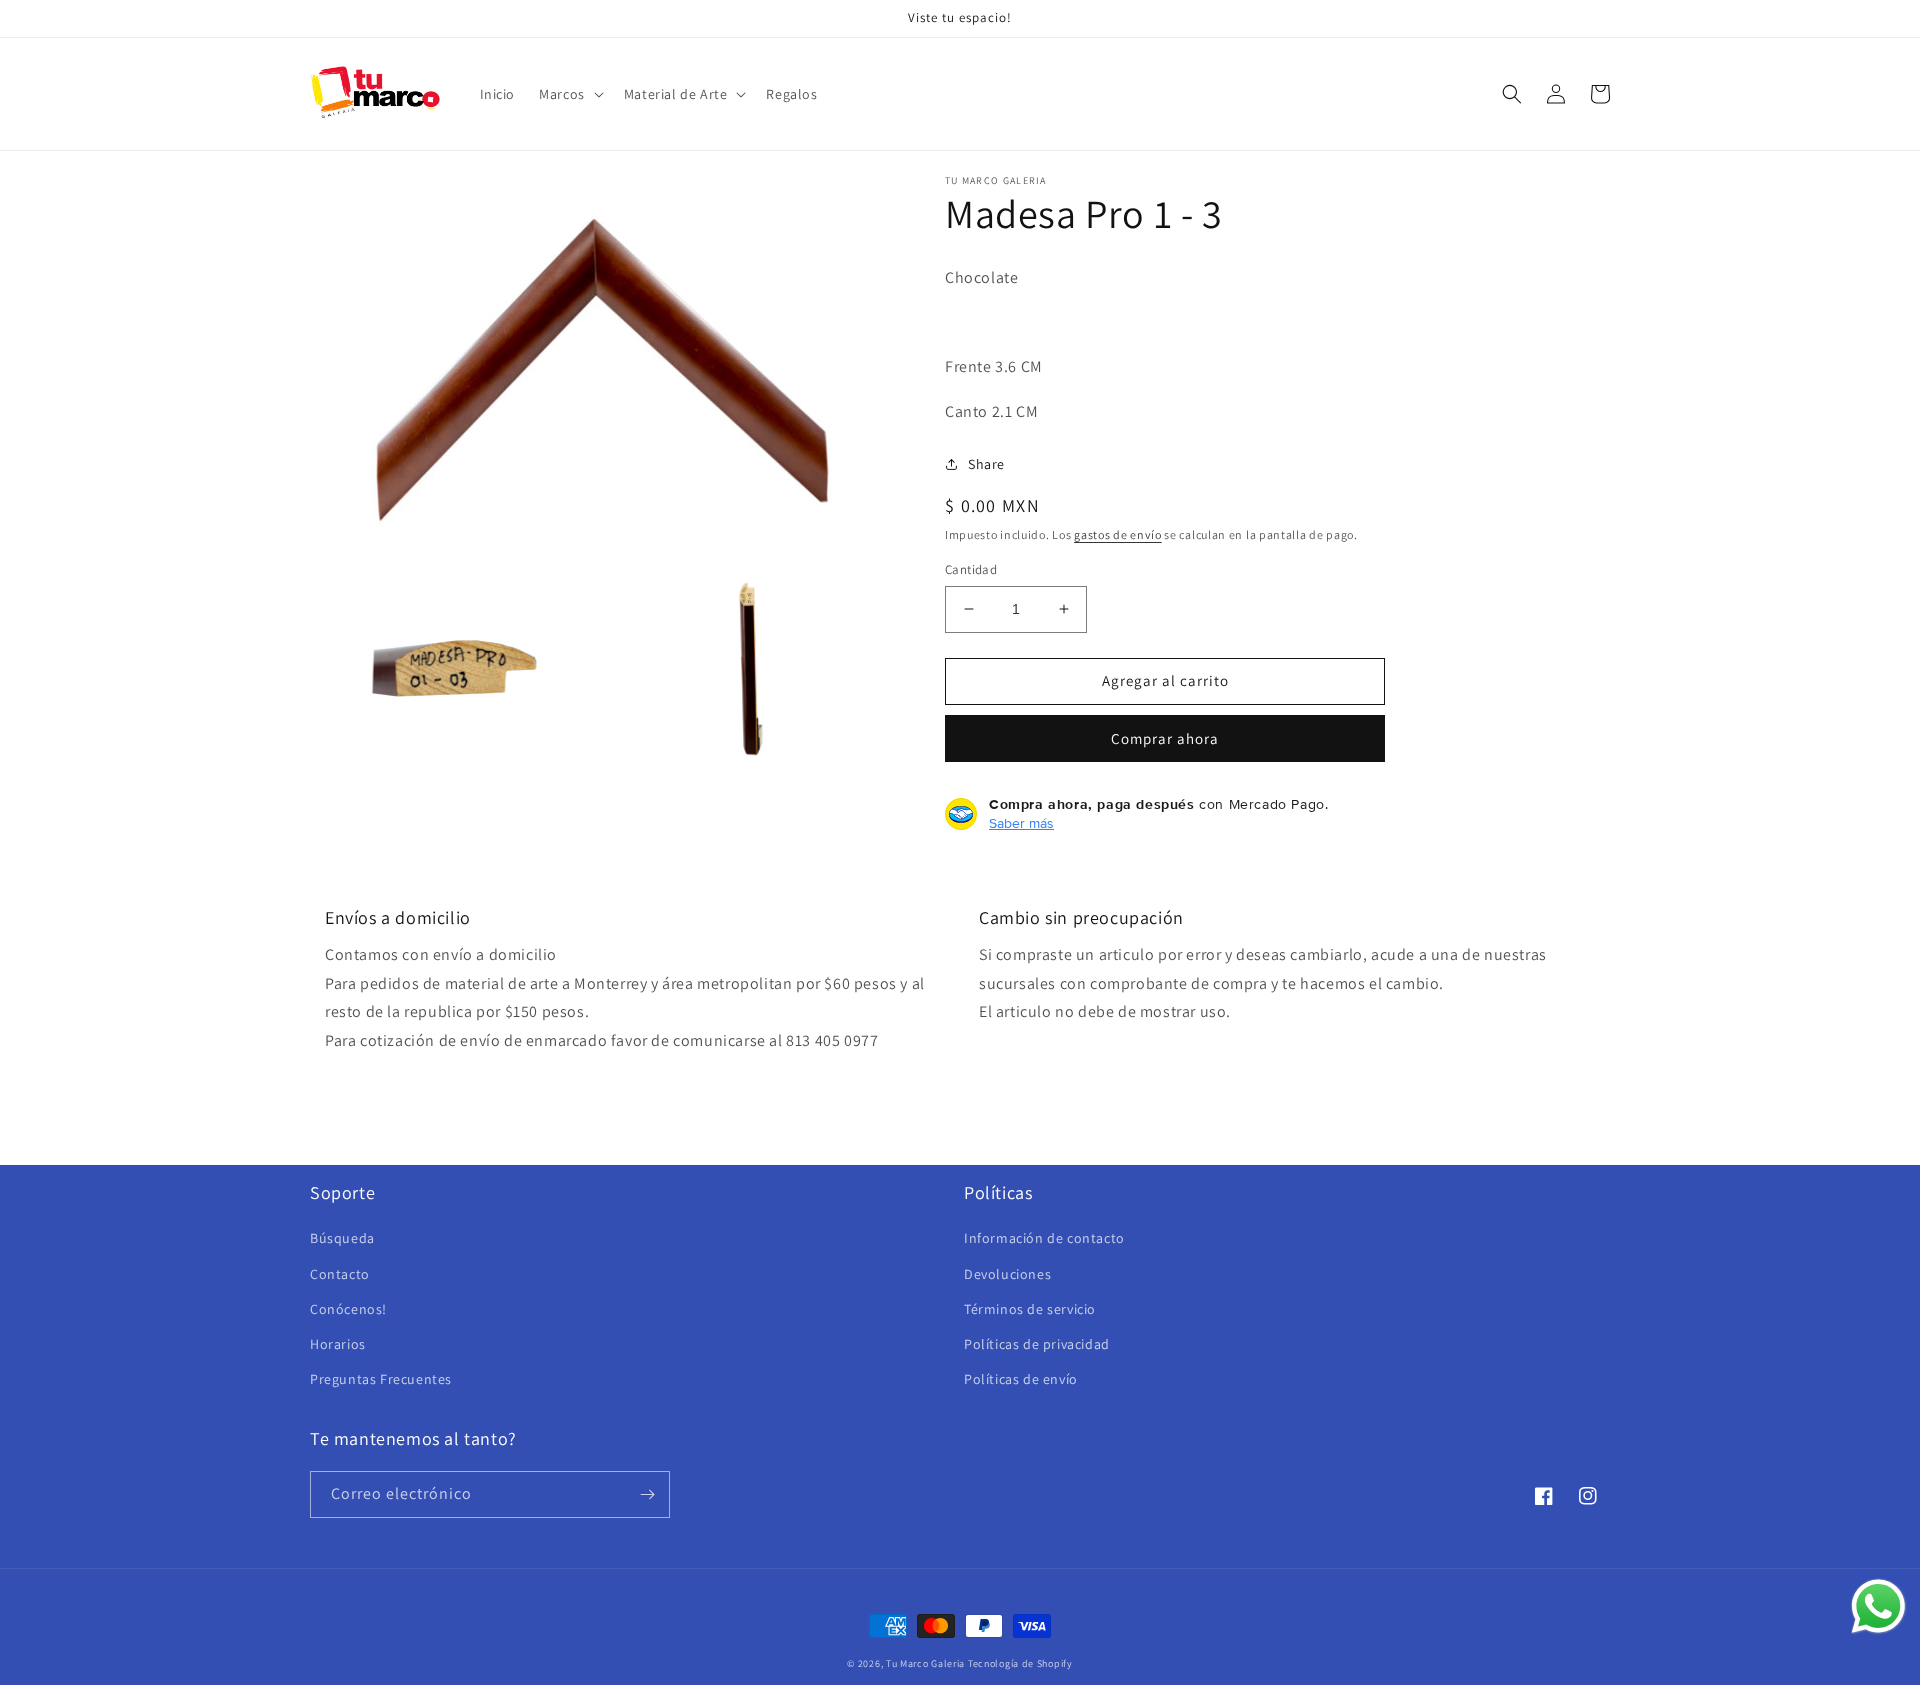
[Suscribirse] (647, 1494)
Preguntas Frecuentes (381, 1379)
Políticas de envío (1021, 1379)
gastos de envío (1118, 534)
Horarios (338, 1344)
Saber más (1021, 823)
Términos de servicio (1030, 1309)
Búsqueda (342, 1238)
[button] (569, 94)
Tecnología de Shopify (1020, 1663)
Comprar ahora (1165, 738)
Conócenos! (348, 1309)
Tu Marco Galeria (925, 1663)
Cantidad (971, 569)
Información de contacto (1044, 1238)
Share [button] (986, 464)
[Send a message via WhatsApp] (1878, 1606)
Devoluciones (1007, 1274)
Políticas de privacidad (1037, 1344)
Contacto (340, 1274)
